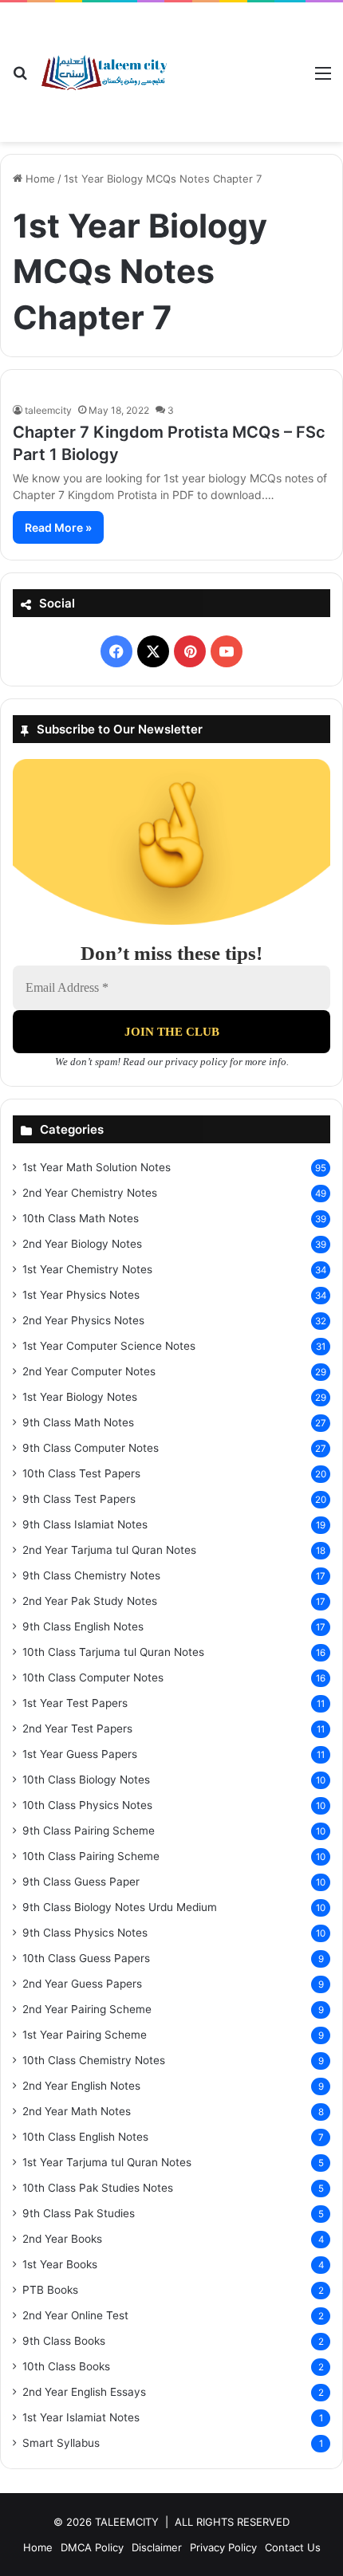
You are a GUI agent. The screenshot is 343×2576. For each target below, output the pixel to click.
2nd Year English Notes (81, 2086)
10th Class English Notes (85, 2137)
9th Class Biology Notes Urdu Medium (120, 1907)
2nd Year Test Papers (77, 1728)
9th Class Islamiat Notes (85, 1524)
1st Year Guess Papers (80, 1754)
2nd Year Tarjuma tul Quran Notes (109, 1550)
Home (39, 179)
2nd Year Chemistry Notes (90, 1193)
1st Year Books (60, 2264)
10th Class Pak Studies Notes (98, 2188)
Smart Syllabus (61, 2443)
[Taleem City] (104, 73)
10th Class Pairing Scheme (91, 1856)
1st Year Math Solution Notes (97, 1167)
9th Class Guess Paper (81, 1882)
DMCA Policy (92, 2547)
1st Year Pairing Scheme (85, 2035)
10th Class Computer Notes (93, 1677)
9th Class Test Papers (79, 1499)
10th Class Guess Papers (86, 1958)
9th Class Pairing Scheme (89, 1831)
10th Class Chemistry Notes (94, 2060)
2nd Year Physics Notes (83, 1320)
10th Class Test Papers (81, 1473)
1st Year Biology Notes (80, 1397)
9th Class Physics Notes (85, 1933)
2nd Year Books (62, 2239)
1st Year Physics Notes (81, 1295)
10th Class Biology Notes (86, 1780)
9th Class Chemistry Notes (91, 1575)
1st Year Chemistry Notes (87, 1269)
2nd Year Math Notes (77, 2111)
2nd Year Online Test (75, 2315)
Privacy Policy (223, 2547)
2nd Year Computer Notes (89, 1371)
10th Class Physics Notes (87, 1805)
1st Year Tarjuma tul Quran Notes (107, 2162)
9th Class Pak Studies (79, 2213)
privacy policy (196, 1062)
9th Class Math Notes (78, 1422)
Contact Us (293, 2547)
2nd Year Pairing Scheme (87, 2009)
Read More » (58, 527)
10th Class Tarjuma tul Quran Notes (113, 1652)
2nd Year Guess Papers (82, 1984)
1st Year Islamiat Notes (81, 2417)
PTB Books (50, 2290)
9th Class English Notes (83, 1626)
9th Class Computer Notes (91, 1448)
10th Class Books (66, 2366)
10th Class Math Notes (81, 1218)
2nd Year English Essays (84, 2392)
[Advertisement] (235, 60)
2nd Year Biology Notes (82, 1244)
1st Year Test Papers (75, 1703)
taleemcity (48, 410)
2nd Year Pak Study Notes (90, 1601)
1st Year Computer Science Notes (109, 1346)
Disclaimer (157, 2547)
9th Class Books (64, 2341)
